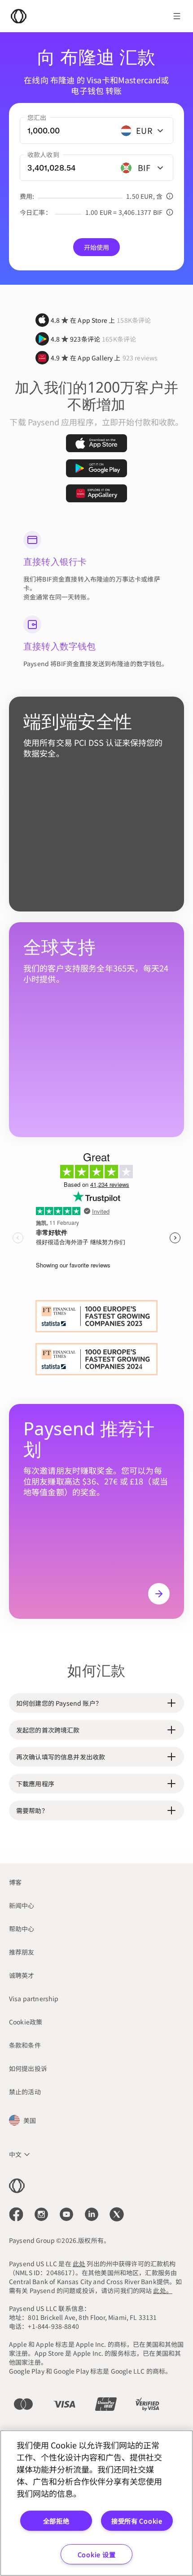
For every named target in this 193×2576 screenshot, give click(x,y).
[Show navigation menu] (177, 16)
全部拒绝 (56, 2521)
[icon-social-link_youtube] (66, 2214)
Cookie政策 (26, 2022)
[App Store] (96, 443)
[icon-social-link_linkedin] (92, 2214)
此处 (79, 2264)
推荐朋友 (22, 1952)
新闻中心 (22, 1905)
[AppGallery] (96, 493)
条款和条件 (25, 2045)
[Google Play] (96, 468)
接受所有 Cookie (137, 2521)
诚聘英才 (22, 1975)
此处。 (162, 2290)
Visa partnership (34, 1998)
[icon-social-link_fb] (16, 2214)
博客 (15, 1882)
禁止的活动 (25, 2092)
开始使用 (97, 247)
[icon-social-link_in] (41, 2214)
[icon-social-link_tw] (117, 2214)
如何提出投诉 (28, 2068)
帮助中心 (22, 1929)
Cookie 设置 (96, 2554)
